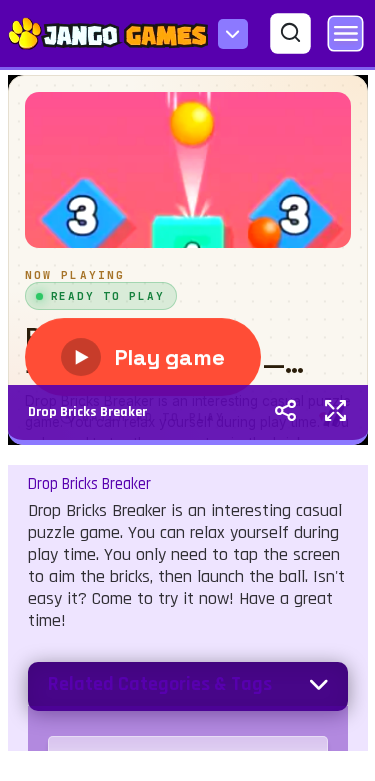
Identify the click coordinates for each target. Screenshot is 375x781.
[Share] (285, 413)
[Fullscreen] (335, 413)
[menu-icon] (233, 34)
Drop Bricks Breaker (87, 412)
